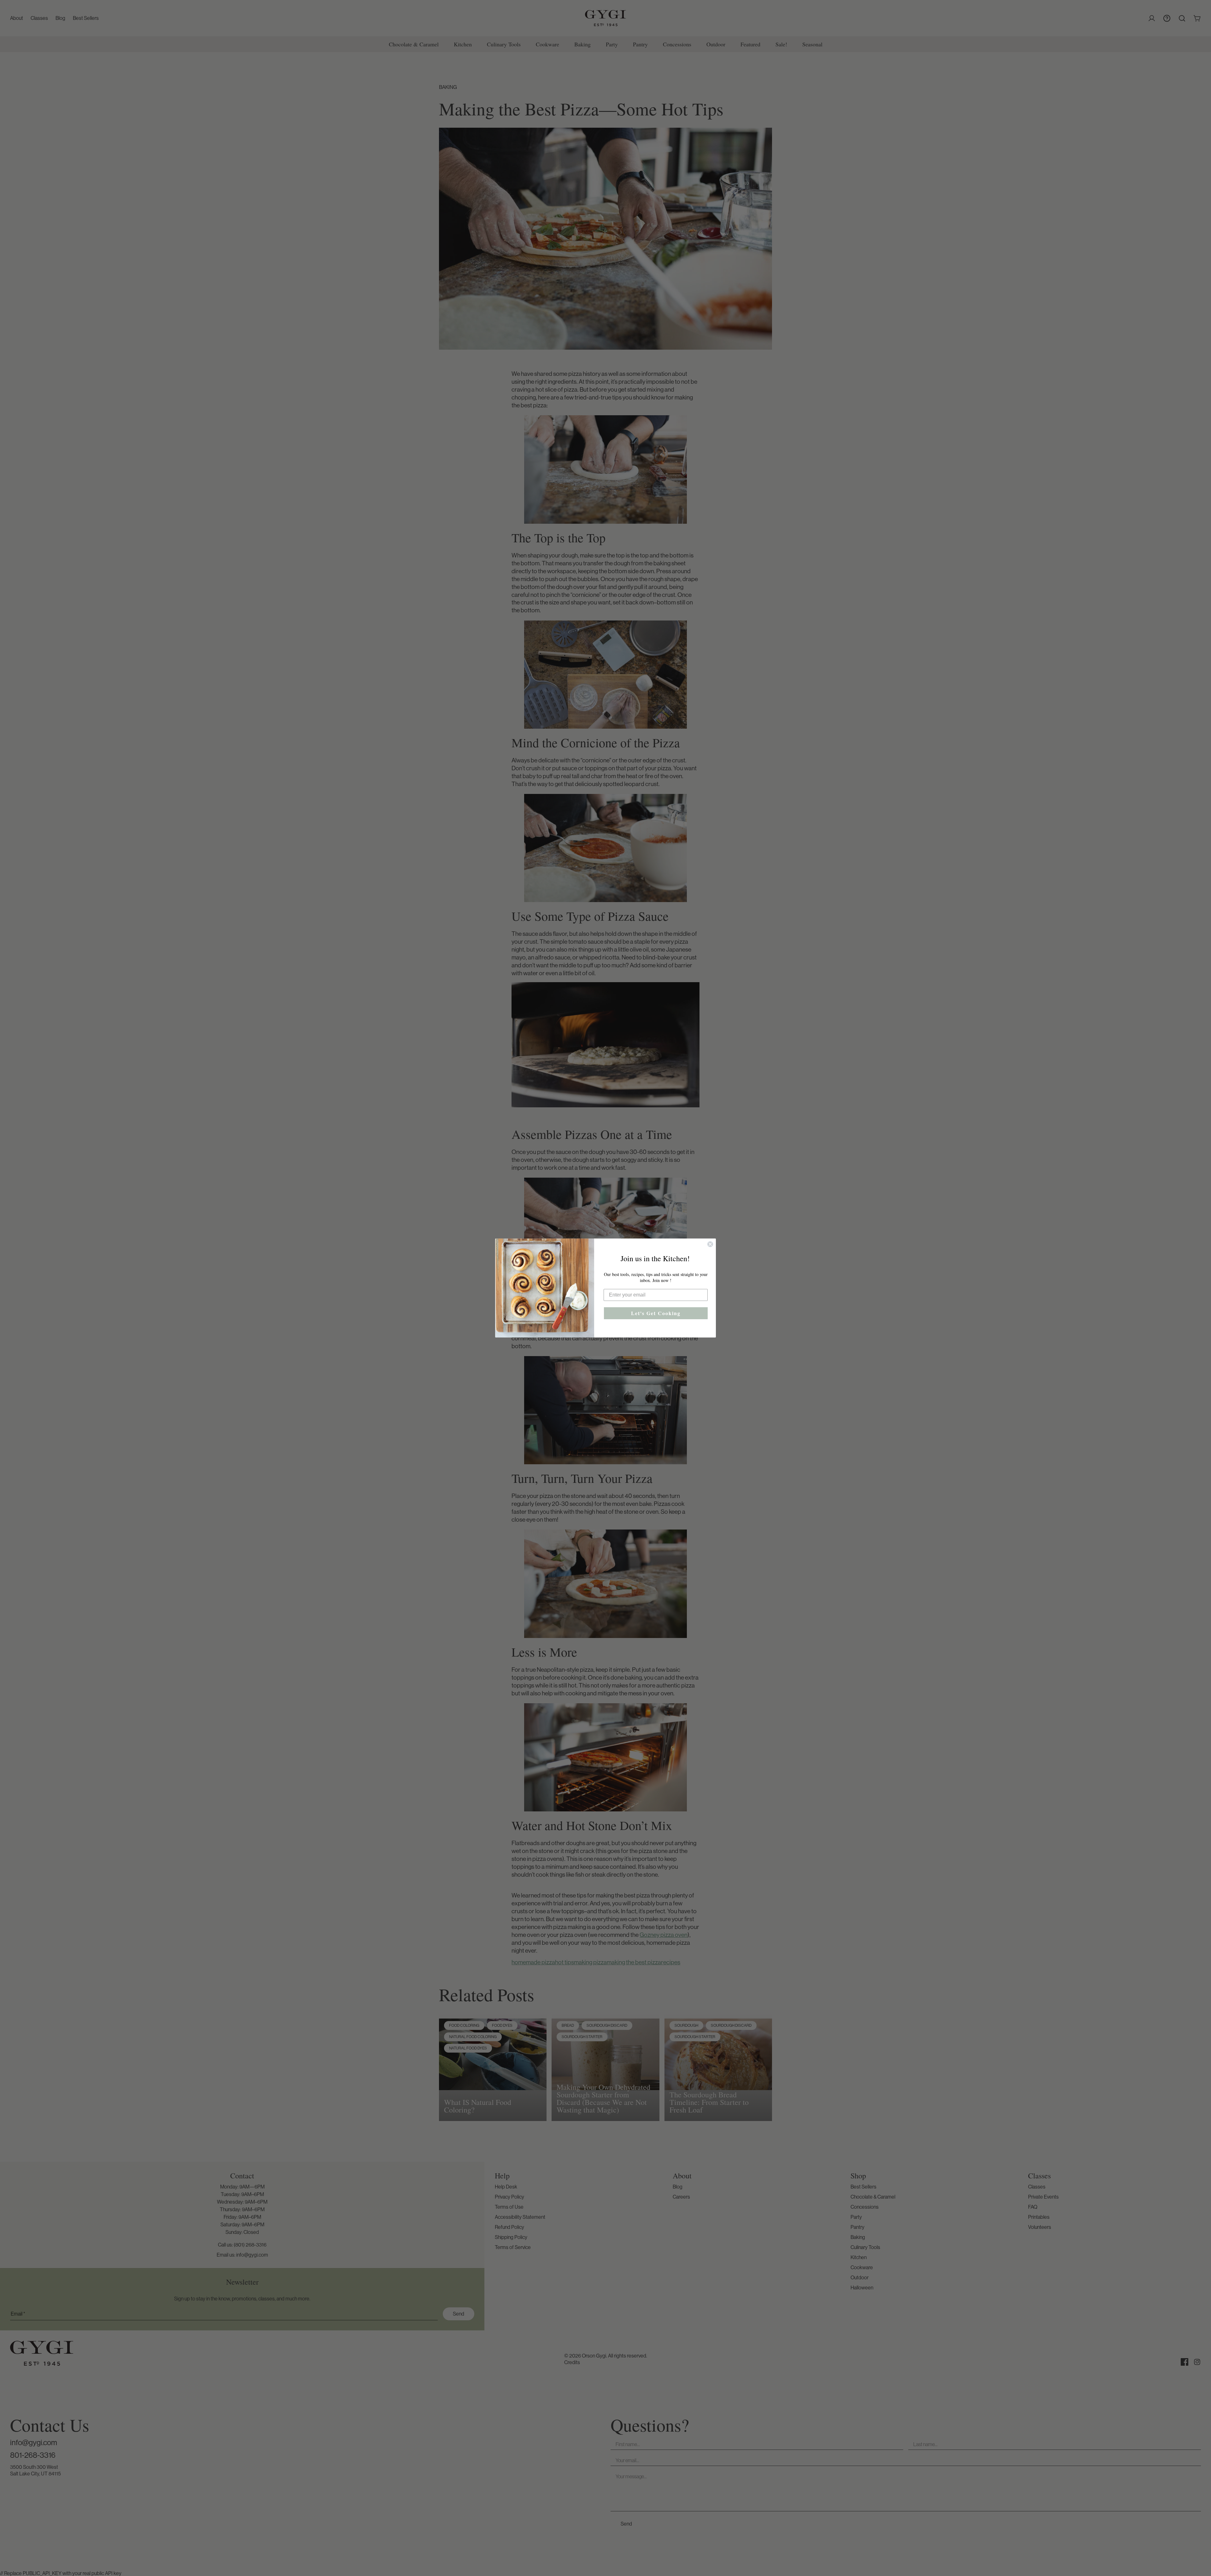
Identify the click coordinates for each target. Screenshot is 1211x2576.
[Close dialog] (710, 1244)
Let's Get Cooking (656, 1313)
